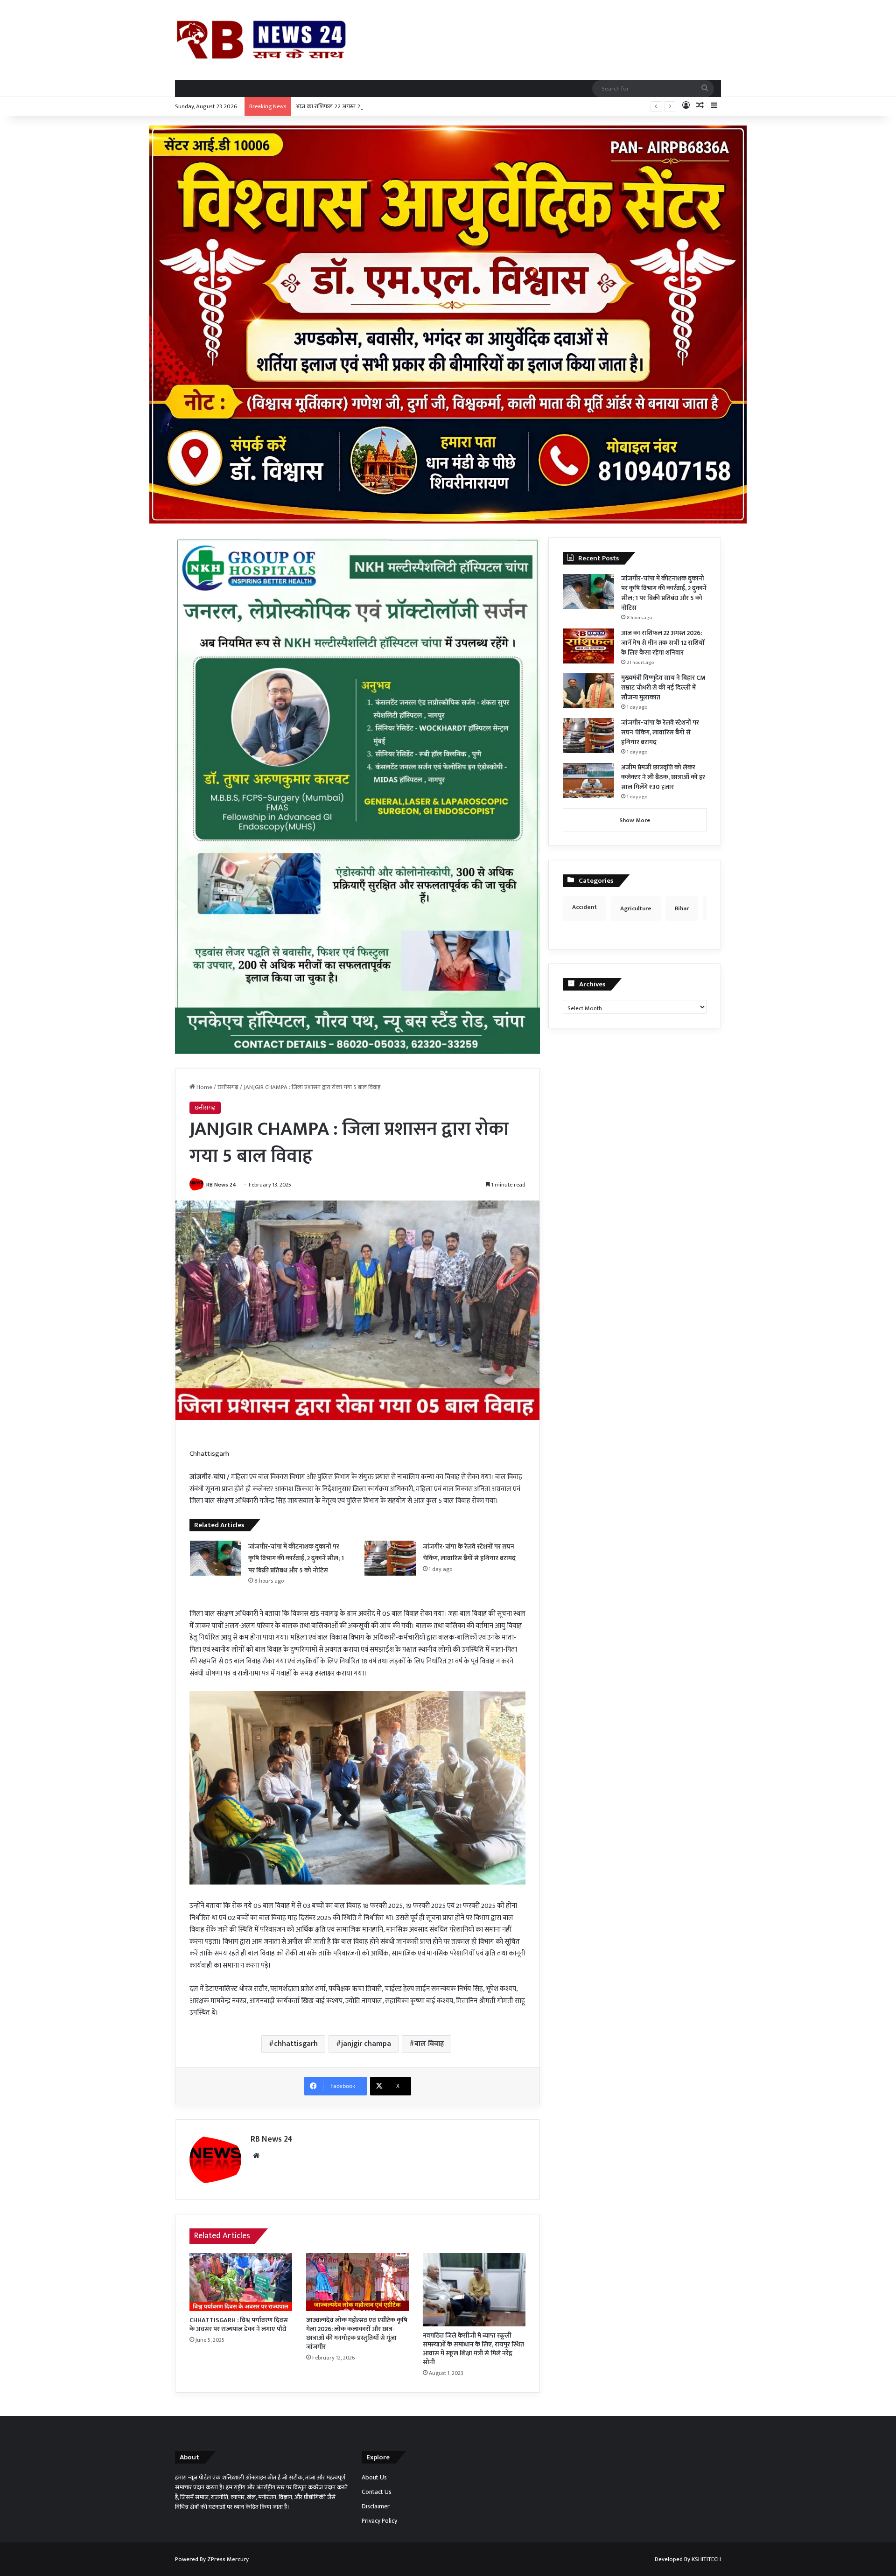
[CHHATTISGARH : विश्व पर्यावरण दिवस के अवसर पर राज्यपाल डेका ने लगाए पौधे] (241, 2282)
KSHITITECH (706, 2559)
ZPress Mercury (228, 2559)
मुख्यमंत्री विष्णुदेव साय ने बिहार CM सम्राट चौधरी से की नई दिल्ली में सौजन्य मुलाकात (663, 688)
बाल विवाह (429, 2044)
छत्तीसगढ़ (228, 1087)
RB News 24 (221, 1185)
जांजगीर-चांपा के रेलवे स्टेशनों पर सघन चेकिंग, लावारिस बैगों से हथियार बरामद (660, 732)
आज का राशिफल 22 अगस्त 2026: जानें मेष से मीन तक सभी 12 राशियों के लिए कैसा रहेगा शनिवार (401, 106)
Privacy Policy (379, 2521)
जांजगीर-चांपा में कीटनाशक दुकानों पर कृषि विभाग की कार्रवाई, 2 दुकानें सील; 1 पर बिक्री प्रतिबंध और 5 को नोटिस (296, 1558)
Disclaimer (376, 2506)
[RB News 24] (261, 40)
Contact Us (377, 2492)
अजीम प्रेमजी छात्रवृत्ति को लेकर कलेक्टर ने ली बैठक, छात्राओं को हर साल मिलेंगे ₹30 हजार (663, 777)
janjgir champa (366, 2044)
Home (204, 1087)
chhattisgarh (296, 2044)
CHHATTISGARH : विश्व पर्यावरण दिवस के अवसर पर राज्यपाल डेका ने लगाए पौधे (239, 2325)
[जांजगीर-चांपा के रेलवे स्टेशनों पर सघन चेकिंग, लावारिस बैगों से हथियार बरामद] (390, 1558)
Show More (635, 820)
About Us (374, 2478)
